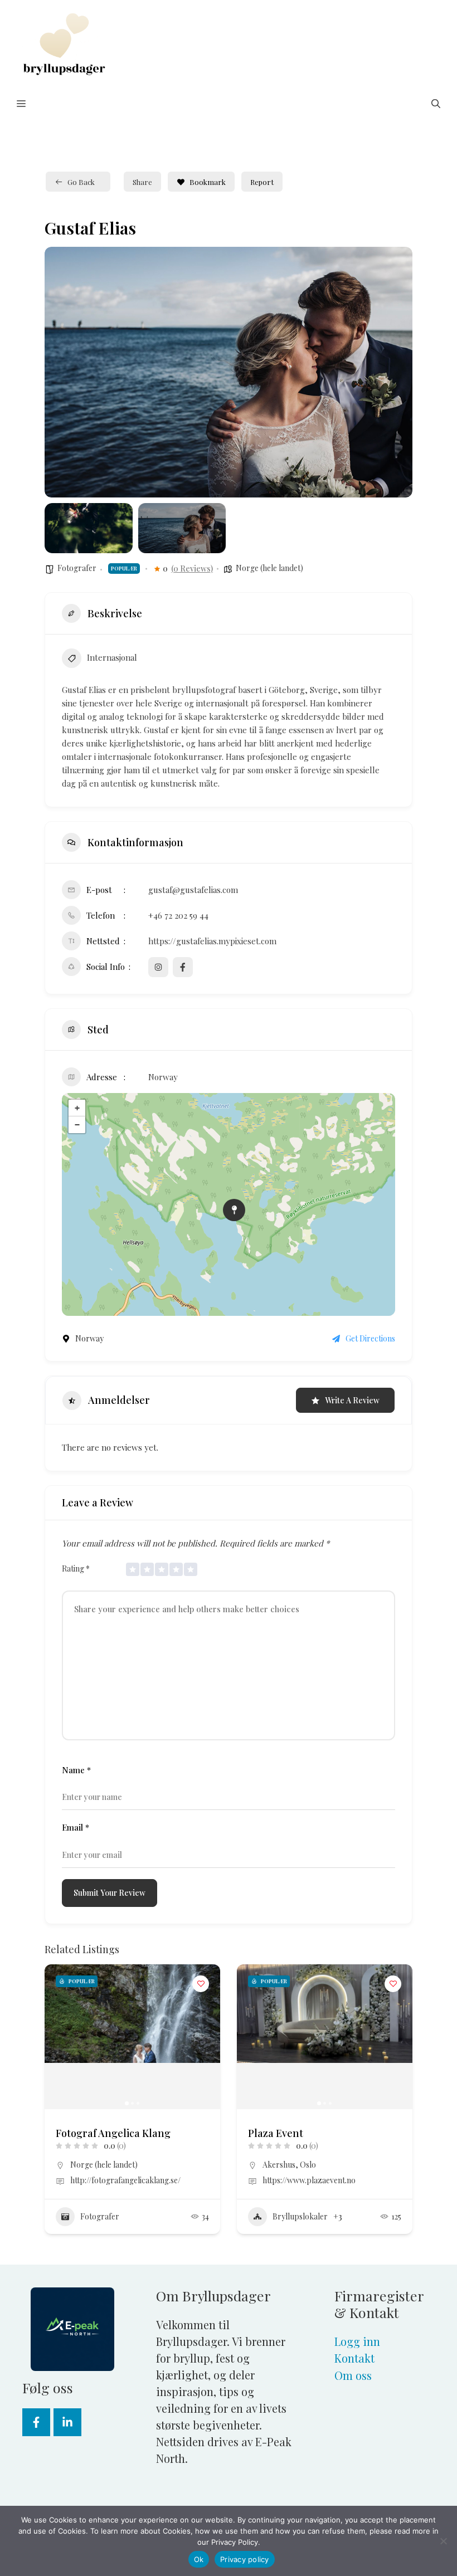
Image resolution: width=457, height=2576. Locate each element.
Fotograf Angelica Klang (113, 2133)
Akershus (279, 2165)
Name (76, 1770)
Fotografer (77, 568)
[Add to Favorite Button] (201, 1984)
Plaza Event (276, 2133)
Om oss (353, 2375)
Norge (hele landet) (269, 568)
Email (76, 1827)
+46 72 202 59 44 (178, 915)
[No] (443, 2541)
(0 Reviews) (192, 569)
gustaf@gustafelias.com (193, 890)
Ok (199, 2559)
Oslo (308, 2165)
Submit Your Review (110, 1893)
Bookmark (208, 182)
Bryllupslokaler (300, 2216)
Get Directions (370, 1338)
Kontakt (354, 2358)
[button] (436, 104)
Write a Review (352, 1400)
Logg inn (357, 2341)
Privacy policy (245, 2559)
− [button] (77, 1125)
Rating (76, 1568)
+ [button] (77, 1108)
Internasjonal (112, 657)
